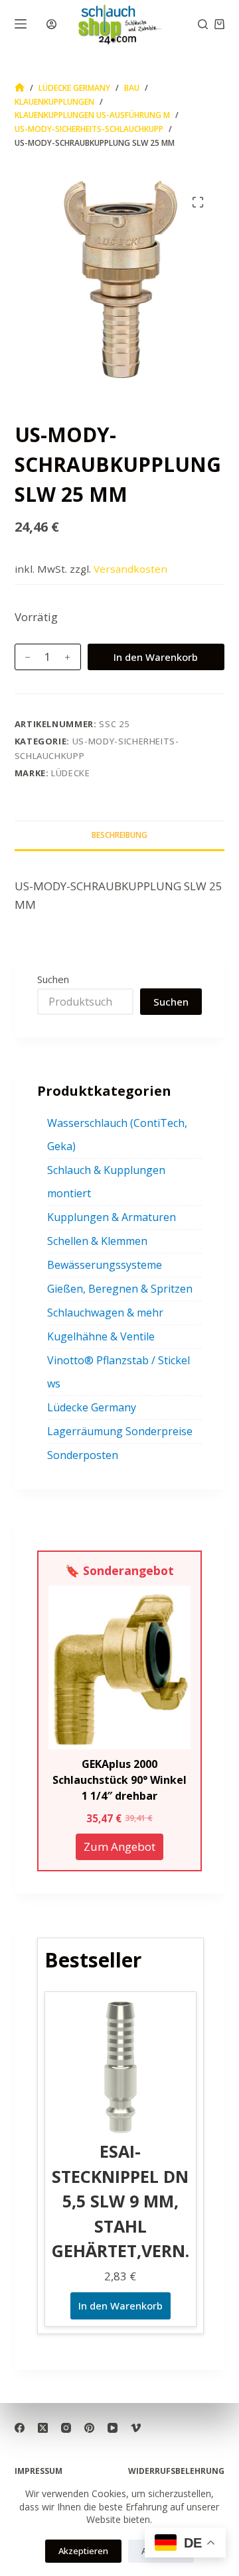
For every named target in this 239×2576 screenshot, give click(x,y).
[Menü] (21, 24)
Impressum (39, 2471)
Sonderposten (83, 1455)
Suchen (53, 979)
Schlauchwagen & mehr (105, 1313)
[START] (20, 88)
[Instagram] (66, 2428)
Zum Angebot (119, 1846)
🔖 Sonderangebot (119, 1570)
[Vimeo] (136, 2428)
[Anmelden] (51, 24)
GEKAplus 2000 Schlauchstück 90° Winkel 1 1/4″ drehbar (119, 1780)
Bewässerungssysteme (105, 1265)
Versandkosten (130, 569)
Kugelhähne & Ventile (101, 1336)
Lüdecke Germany (92, 1407)
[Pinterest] (89, 2428)
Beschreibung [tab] (119, 835)
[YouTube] (113, 2428)
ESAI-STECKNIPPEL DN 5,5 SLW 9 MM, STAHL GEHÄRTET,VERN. (120, 2201)
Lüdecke (71, 773)
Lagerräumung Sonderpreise (120, 1431)
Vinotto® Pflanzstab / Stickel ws (119, 1372)
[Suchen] (203, 24)
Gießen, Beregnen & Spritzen (120, 1289)
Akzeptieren (83, 2551)
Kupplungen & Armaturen (112, 1217)
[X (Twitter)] (43, 2428)
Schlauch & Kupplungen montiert (106, 1182)
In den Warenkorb (156, 657)
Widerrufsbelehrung (176, 2471)
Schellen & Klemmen (97, 1241)
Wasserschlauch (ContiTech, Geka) (117, 1135)
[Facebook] (20, 2428)
